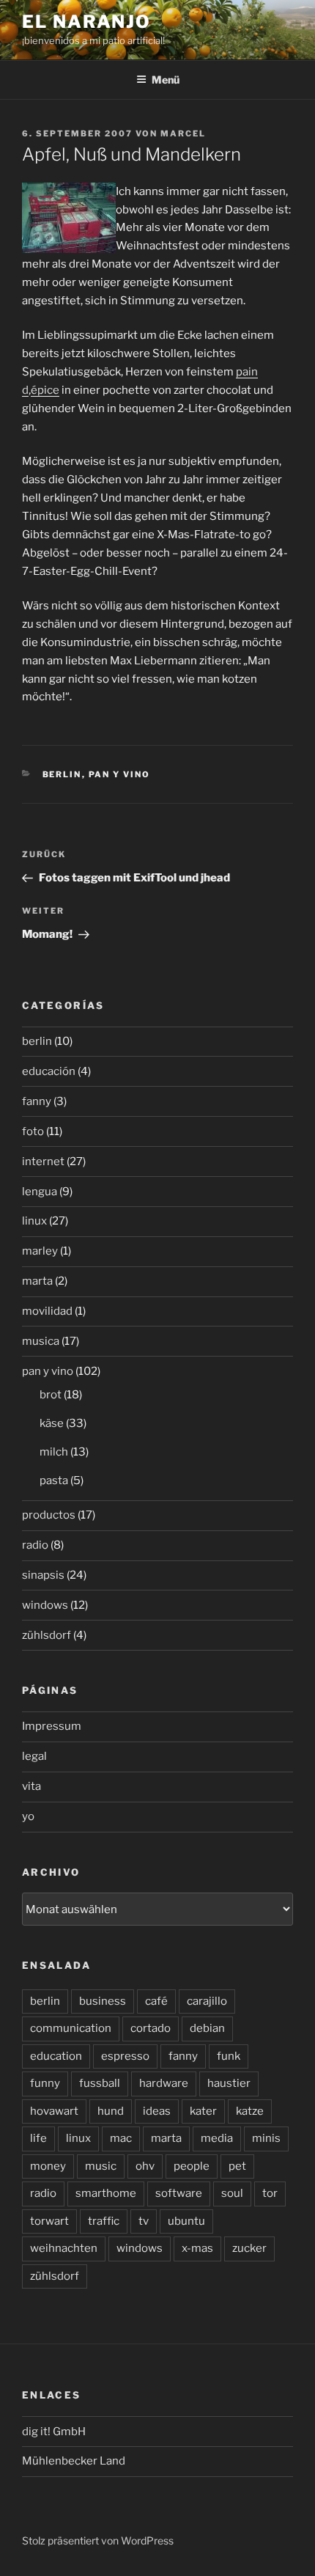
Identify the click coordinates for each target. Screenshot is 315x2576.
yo (28, 1816)
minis (266, 2138)
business (103, 2001)
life (38, 2138)
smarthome (106, 2193)
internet (43, 1162)
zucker (249, 2248)
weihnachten (64, 2248)
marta (37, 1281)
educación (49, 1071)
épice (45, 390)
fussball (100, 2083)
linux (34, 1221)
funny (45, 2083)
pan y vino (120, 774)
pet (237, 2166)
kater (203, 2111)
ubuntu (186, 2221)
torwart (49, 2221)
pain (247, 372)
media (217, 2138)
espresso (125, 2056)
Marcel (183, 133)
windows (45, 1605)
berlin (62, 774)
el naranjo (86, 22)
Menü (166, 80)
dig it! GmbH (54, 2432)
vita (31, 1786)
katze (250, 2111)
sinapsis (43, 1575)
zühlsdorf (47, 1635)
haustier (229, 2083)
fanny (37, 1101)
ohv (145, 2166)
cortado (151, 2028)
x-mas (197, 2248)
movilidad (47, 1311)
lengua (40, 1192)
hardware (164, 2083)
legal (34, 1756)
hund (111, 2111)
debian (207, 2028)
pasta (54, 1480)
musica (41, 1341)
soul (232, 2193)
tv (144, 2221)
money (48, 2166)
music (101, 2166)
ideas (157, 2111)
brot (51, 1395)
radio (35, 1545)
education (56, 2056)
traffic (104, 2221)
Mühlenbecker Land (74, 2461)
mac (121, 2138)
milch (54, 1452)
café (156, 2001)
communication (71, 2028)
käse (52, 1423)
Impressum (52, 1726)
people (192, 2166)
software (179, 2193)
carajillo (207, 2001)
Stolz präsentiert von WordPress (98, 2540)
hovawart (54, 2111)
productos (49, 1515)
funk (229, 2056)
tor (270, 2193)
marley (40, 1251)
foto (33, 1131)
